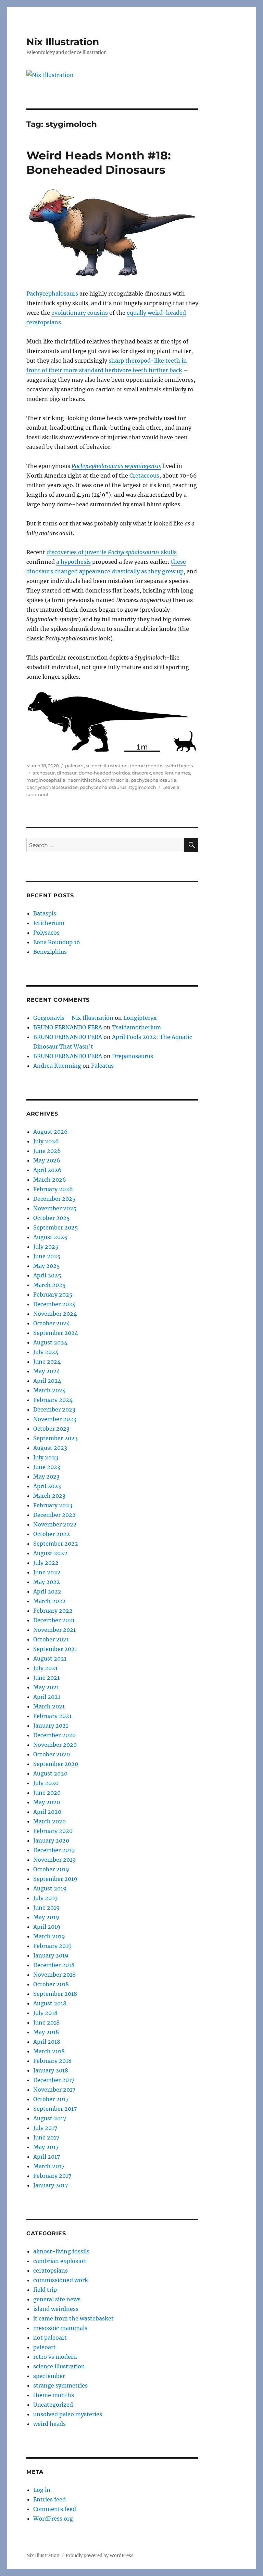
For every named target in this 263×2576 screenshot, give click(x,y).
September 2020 (56, 1764)
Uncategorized (53, 2405)
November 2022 (55, 1524)
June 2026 (47, 1151)
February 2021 (52, 1716)
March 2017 (49, 2166)
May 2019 (46, 1917)
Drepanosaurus (133, 1056)
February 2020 (53, 1831)
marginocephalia (46, 780)
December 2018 (54, 1965)
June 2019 (47, 1908)
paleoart (74, 766)
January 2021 (51, 1726)
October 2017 (51, 2099)
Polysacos (46, 933)
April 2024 (47, 1381)
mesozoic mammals (60, 2328)
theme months (147, 766)
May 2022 (47, 1582)
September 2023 (55, 1438)
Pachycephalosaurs (52, 294)
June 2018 (46, 2022)
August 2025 (50, 1237)
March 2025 (49, 1285)
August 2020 (50, 1773)
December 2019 (54, 1850)
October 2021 (51, 1639)
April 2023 (47, 1486)
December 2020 (54, 1735)
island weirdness (56, 2309)
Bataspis (45, 913)
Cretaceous (144, 476)
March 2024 (49, 1390)
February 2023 (53, 1505)
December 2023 (54, 1409)
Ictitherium (49, 923)
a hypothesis (73, 562)
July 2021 (45, 1668)
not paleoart (50, 2338)
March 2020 (49, 1821)
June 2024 (47, 1362)
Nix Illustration (63, 42)
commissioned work (61, 2280)
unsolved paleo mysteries (68, 2414)
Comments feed (55, 2509)
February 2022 (53, 1611)
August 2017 (50, 2118)
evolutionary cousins (80, 313)
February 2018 (52, 2061)
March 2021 (49, 1706)
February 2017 (52, 2176)
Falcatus (102, 1066)
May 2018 (46, 2032)
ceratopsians (51, 2271)
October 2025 (52, 1218)
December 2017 (54, 2080)
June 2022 (47, 1572)
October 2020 (52, 1754)
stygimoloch (142, 787)
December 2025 (54, 1199)
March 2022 (49, 1601)
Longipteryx (140, 1018)
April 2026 (47, 1170)
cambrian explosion (60, 2261)
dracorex (141, 773)
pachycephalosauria (154, 780)
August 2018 (50, 2003)
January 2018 (51, 2070)
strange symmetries (60, 2385)
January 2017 (51, 2185)
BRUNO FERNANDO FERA (68, 1027)
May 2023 (46, 1476)
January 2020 (51, 1840)
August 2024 (50, 1342)
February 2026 (53, 1189)
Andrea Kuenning (57, 1066)
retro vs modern (55, 2357)
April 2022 (47, 1591)
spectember (49, 2376)
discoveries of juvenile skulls (112, 552)
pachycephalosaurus (103, 787)
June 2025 (47, 1256)
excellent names (172, 773)
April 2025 (47, 1275)
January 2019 (51, 1955)
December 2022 (54, 1515)
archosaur (44, 773)
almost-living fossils (61, 2251)
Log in (42, 2490)
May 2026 (47, 1160)
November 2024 (55, 1314)
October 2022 (52, 1534)
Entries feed (49, 2499)
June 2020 (47, 1793)
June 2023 (47, 1467)
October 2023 (51, 1429)
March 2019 (49, 1936)
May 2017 (46, 2147)
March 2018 (49, 2051)
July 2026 (46, 1141)
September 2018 (55, 1994)
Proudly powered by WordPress (100, 2556)
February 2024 (53, 1400)
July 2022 (46, 1563)
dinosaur (67, 773)
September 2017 (55, 2109)
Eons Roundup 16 (57, 942)
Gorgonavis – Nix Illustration (73, 1018)
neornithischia (84, 780)
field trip (45, 2290)
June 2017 (46, 2137)
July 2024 (46, 1352)
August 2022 (50, 1553)
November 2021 (54, 1630)
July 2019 (46, 1898)
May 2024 (47, 1371)
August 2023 (50, 1448)
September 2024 (56, 1333)
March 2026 (50, 1180)
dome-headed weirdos (104, 773)
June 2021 (46, 1678)
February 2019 (53, 1946)
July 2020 (46, 1783)
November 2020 (55, 1745)
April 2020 (47, 1812)
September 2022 (56, 1544)
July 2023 (46, 1457)
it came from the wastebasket (73, 2318)
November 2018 (54, 1975)
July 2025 (46, 1247)
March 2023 (49, 1496)
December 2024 (54, 1304)
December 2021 (54, 1620)
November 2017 (54, 2090)
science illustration (107, 766)
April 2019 (47, 1927)
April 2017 (47, 2157)
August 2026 (51, 1132)
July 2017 (45, 2128)
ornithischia (115, 780)
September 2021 (55, 1649)
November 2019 (55, 1860)
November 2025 (55, 1208)
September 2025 (56, 1227)
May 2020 (47, 1802)
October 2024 (52, 1323)
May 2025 (47, 1266)
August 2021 (50, 1658)
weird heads (179, 766)
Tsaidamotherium (136, 1027)
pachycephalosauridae (52, 787)
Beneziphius (50, 952)
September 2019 (55, 1879)
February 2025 (53, 1294)
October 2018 (51, 1984)
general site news (57, 2299)
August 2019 (50, 1888)
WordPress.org (53, 2519)
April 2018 (47, 2042)
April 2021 (47, 1697)
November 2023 (55, 1419)
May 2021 (46, 1687)
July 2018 (45, 2013)
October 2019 (51, 1869)
